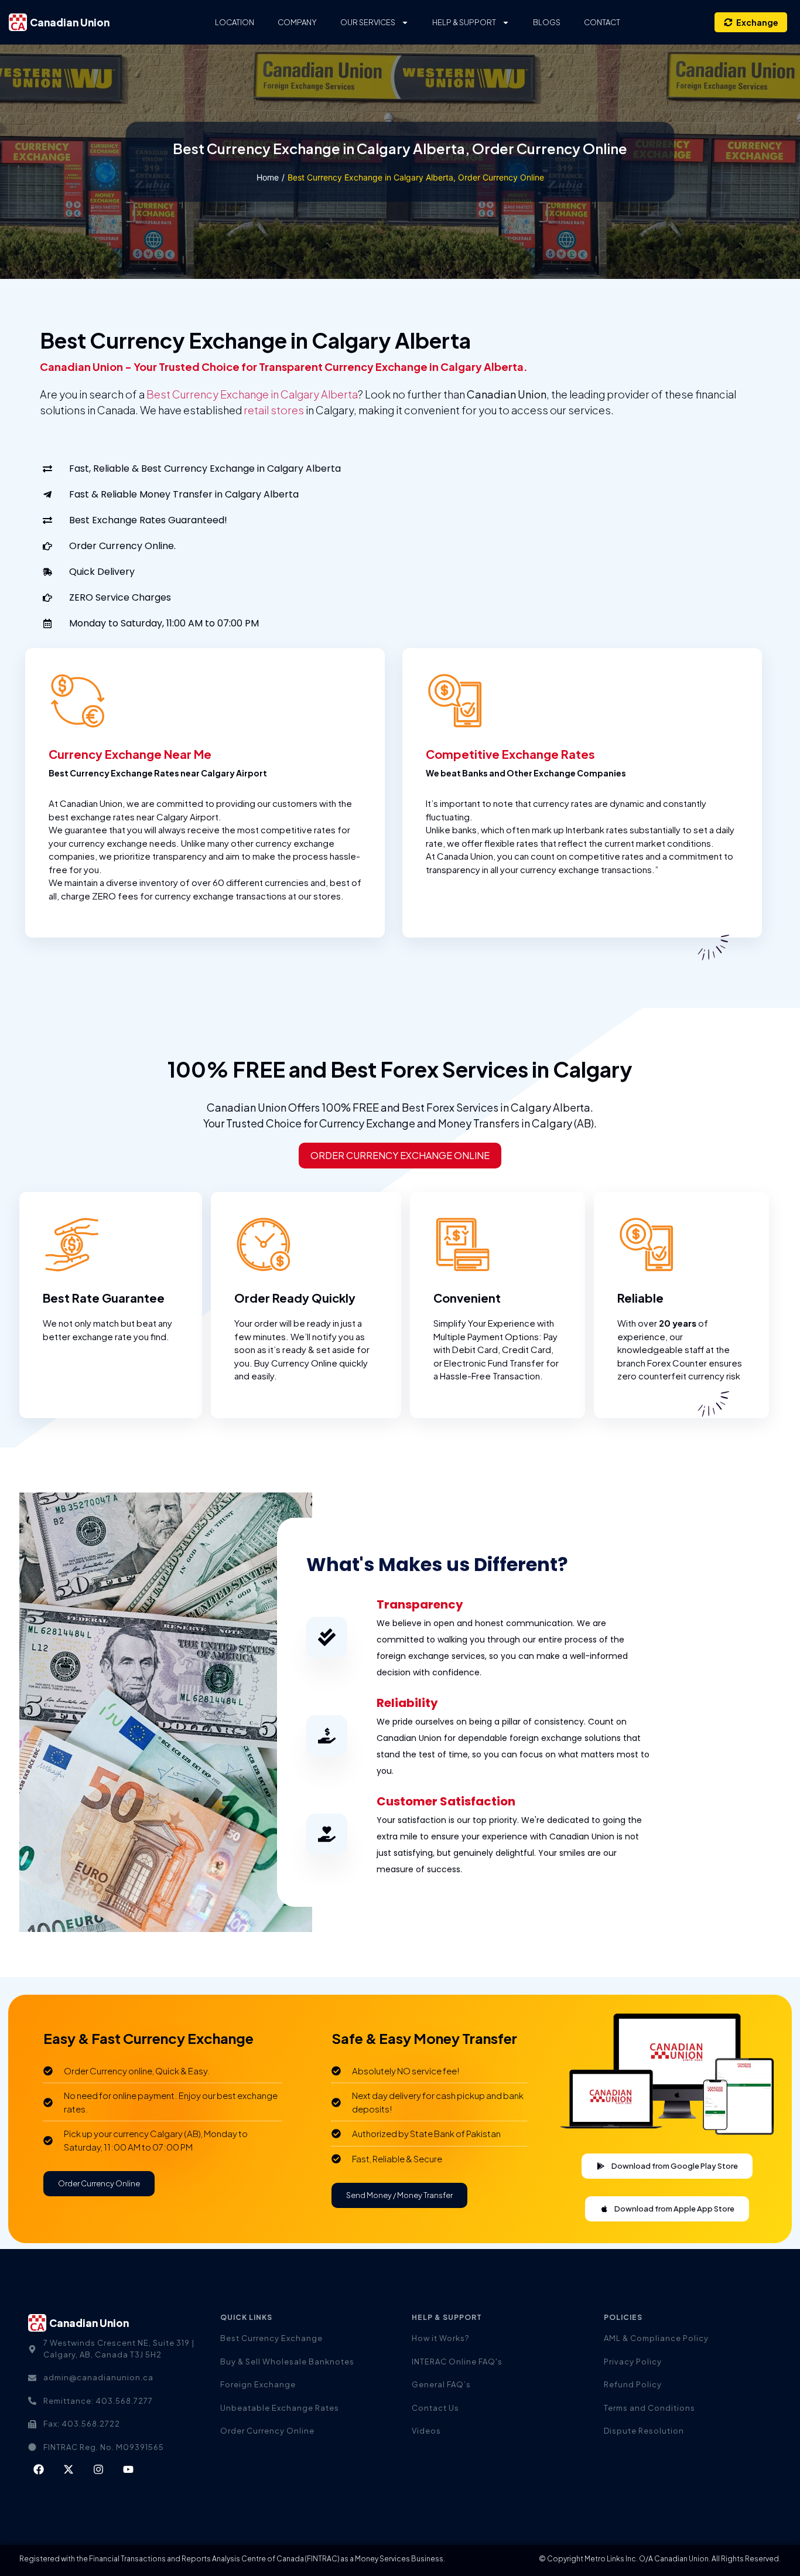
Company (297, 22)
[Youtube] (128, 2469)
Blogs (547, 22)
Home (268, 177)
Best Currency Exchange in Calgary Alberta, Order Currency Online (400, 148)
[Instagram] (98, 2469)
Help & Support (464, 22)
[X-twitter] (69, 2469)
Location (235, 22)
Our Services (368, 22)
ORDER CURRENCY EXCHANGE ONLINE (400, 1155)
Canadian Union (70, 22)
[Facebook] (39, 2469)
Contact (602, 22)
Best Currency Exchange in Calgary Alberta (252, 394)
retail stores (274, 410)
